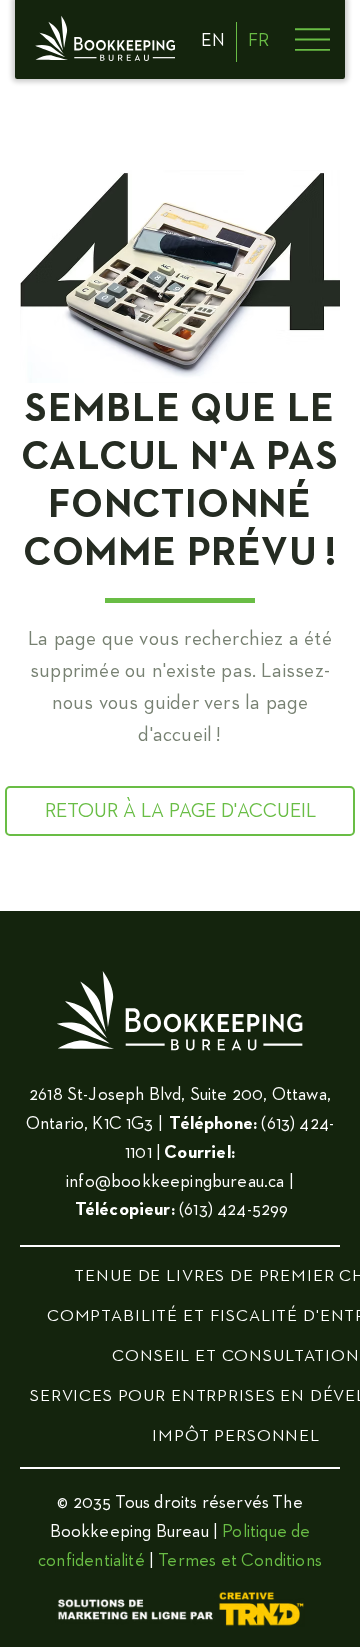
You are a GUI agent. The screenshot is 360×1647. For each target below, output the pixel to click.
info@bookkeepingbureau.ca (175, 1182)
